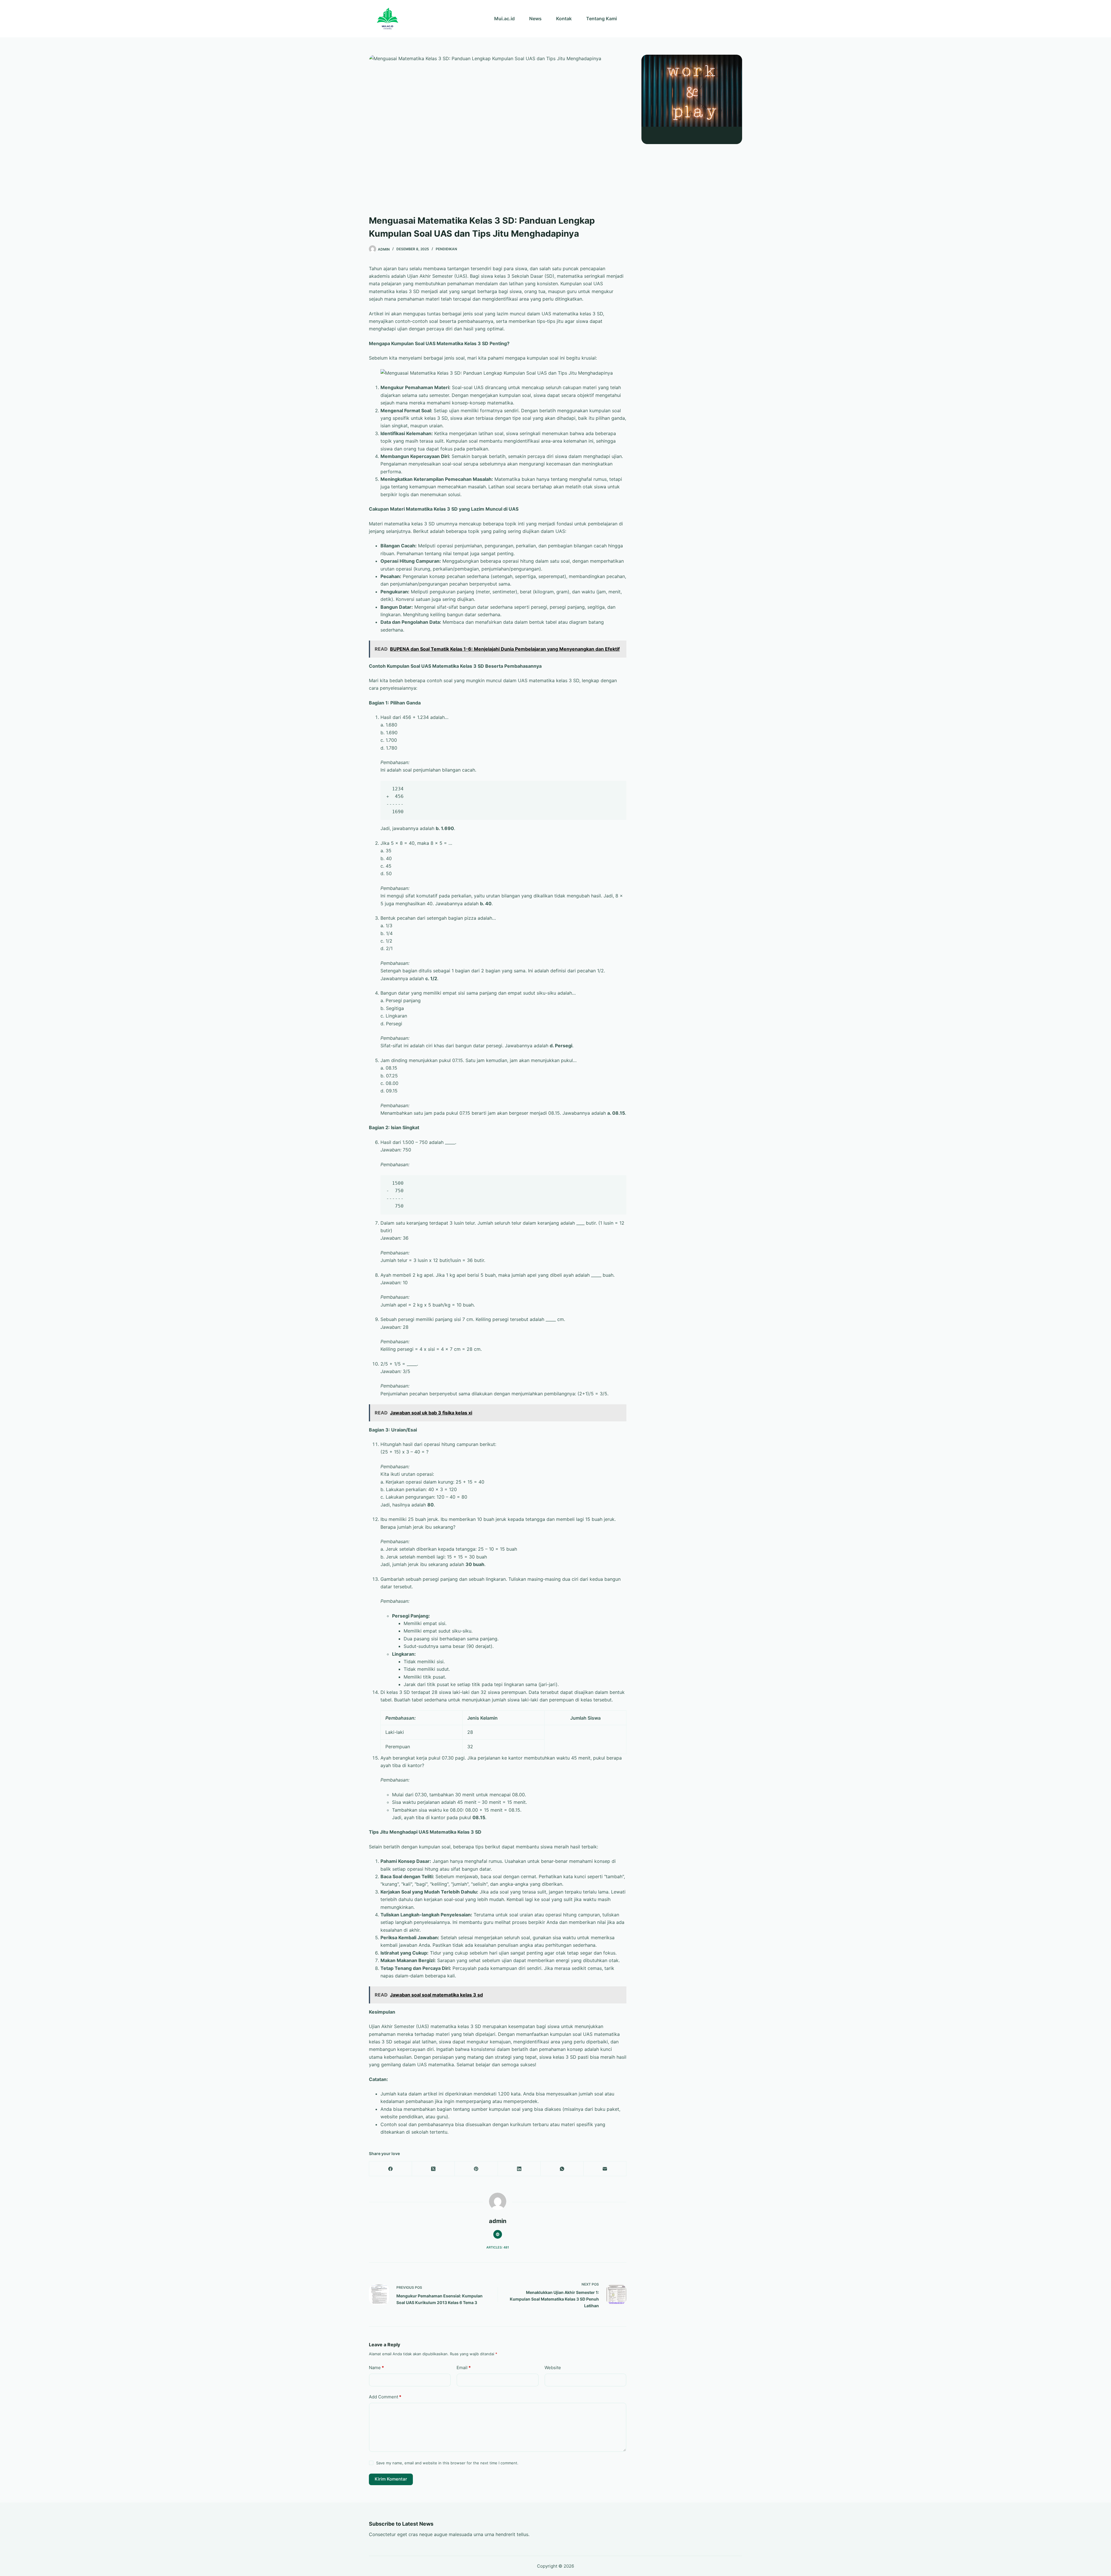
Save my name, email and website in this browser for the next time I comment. (447, 2463)
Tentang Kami (602, 19)
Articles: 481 (498, 2247)
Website (553, 2368)
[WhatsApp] (562, 2169)
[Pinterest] (476, 2169)
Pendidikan (446, 249)
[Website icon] (498, 2234)
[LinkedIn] (519, 2169)
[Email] (605, 2169)
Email (464, 2368)
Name (376, 2368)
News (535, 19)
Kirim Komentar (391, 2479)
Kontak (564, 19)
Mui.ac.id (504, 19)
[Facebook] (391, 2169)
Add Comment (385, 2397)
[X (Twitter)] (433, 2169)
